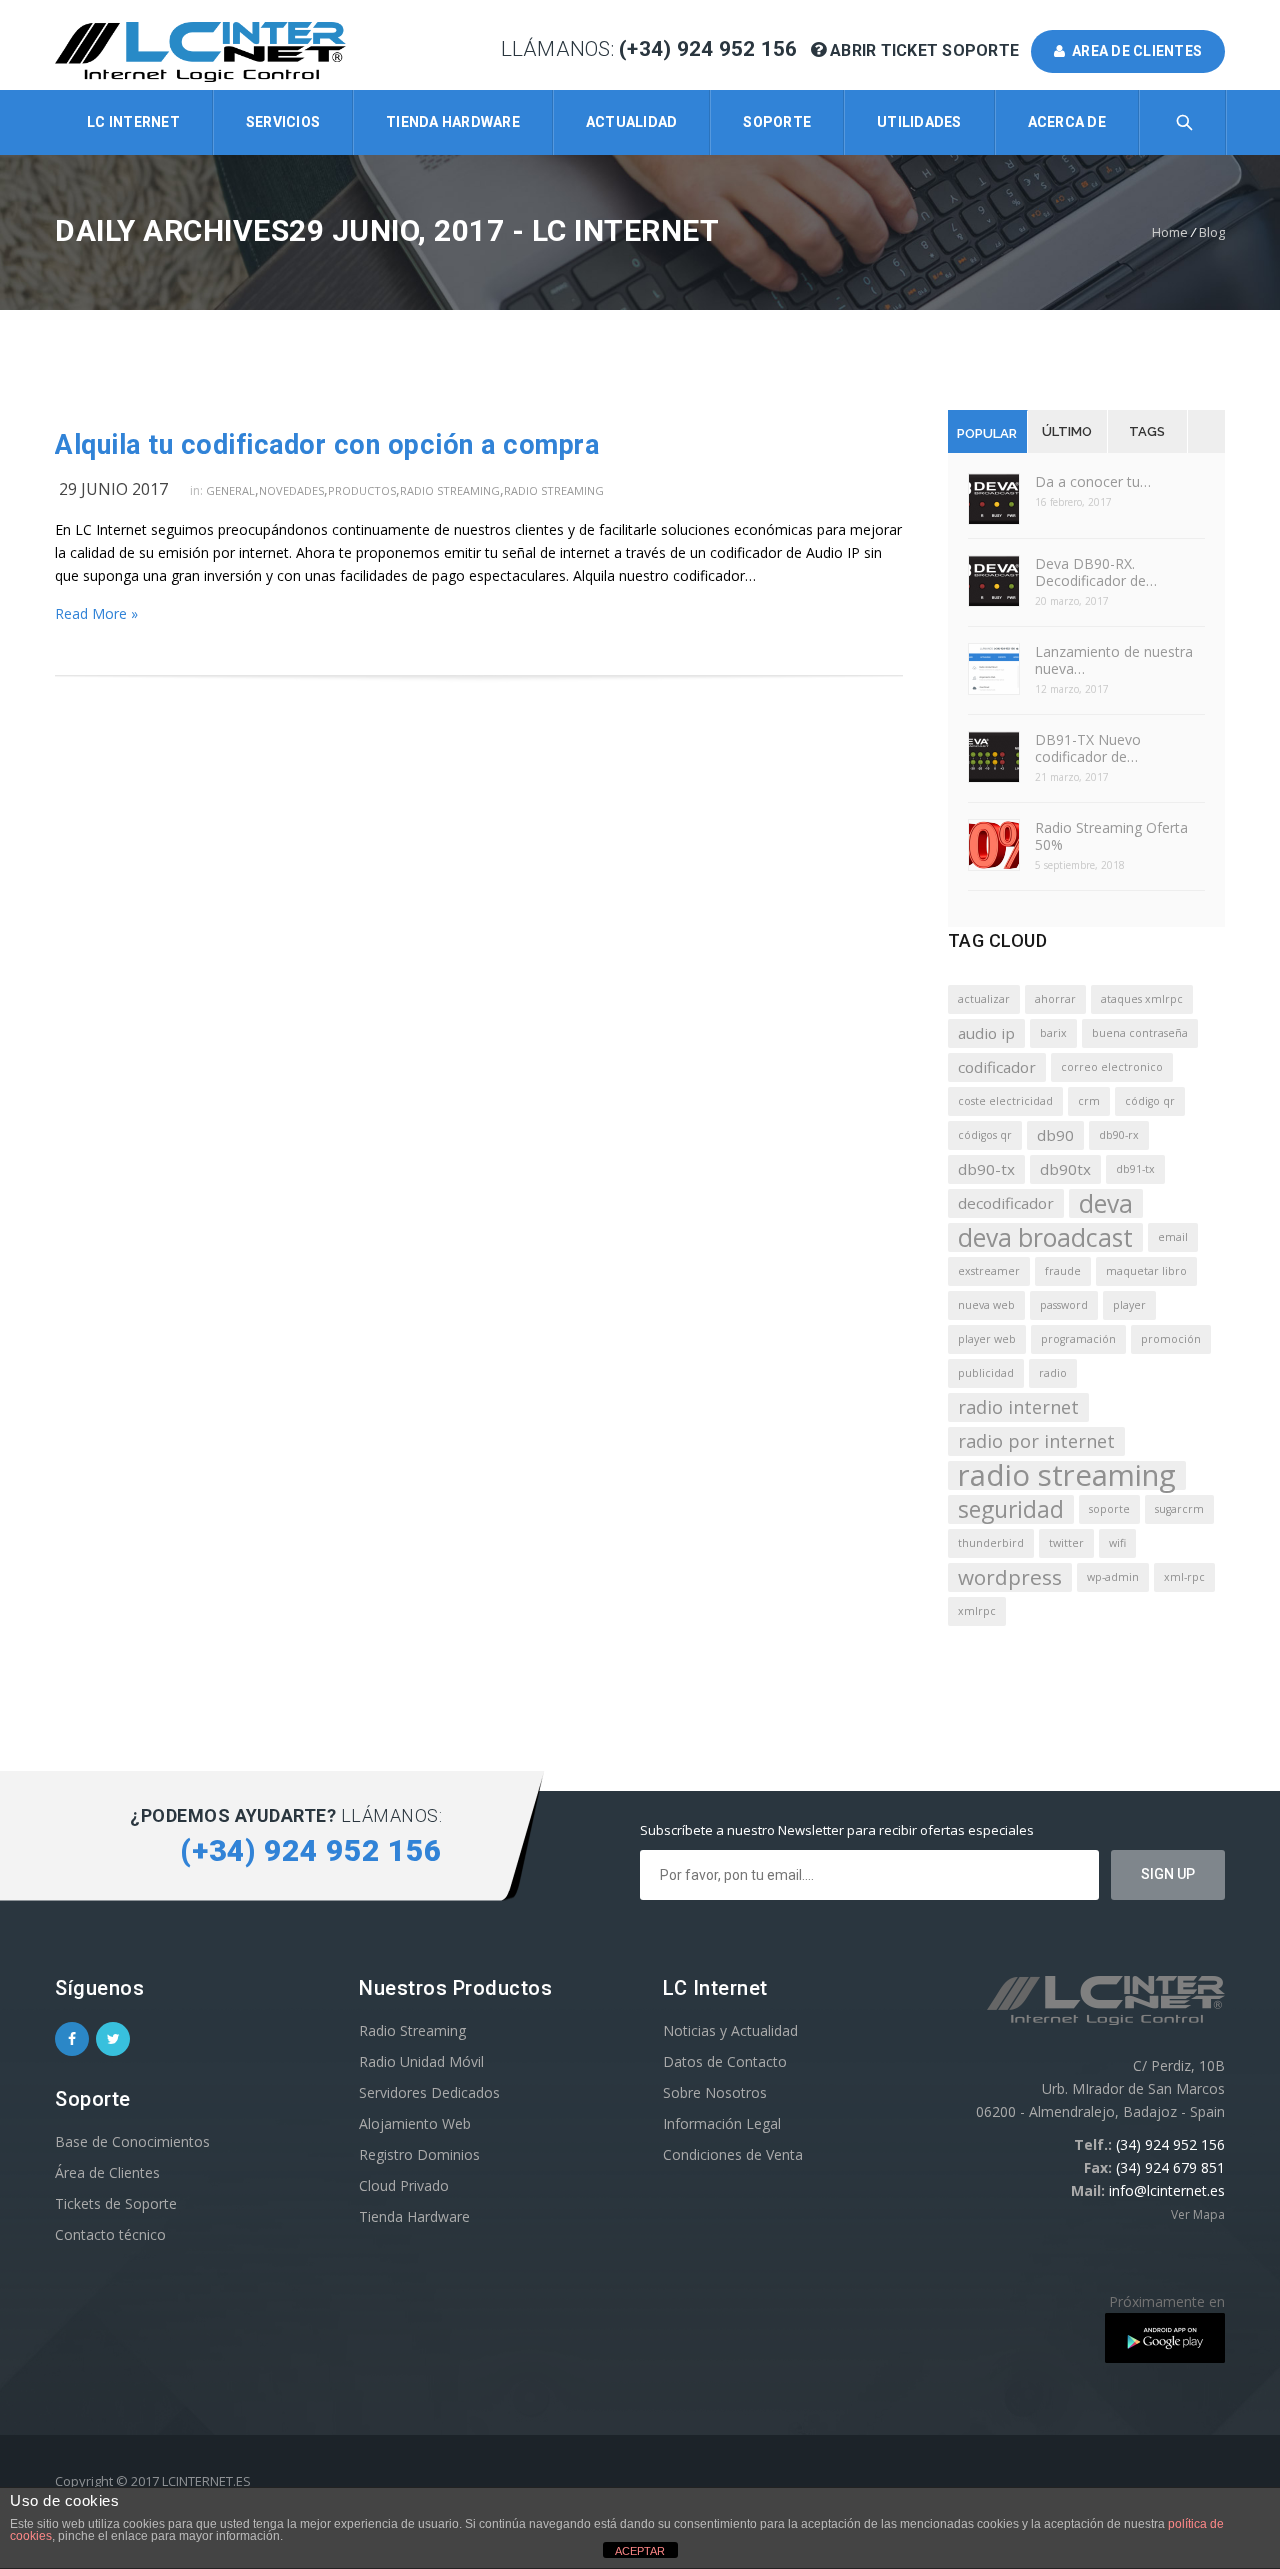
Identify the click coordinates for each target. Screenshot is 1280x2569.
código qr (1150, 1101)
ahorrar (1055, 999)
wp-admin (1113, 1577)
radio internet (1018, 1407)
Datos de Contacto (725, 2061)
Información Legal (722, 2123)
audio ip (986, 1033)
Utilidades (919, 122)
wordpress (1010, 1577)
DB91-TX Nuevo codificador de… (1088, 748)
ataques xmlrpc (1142, 999)
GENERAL (230, 490)
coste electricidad (1005, 1101)
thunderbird (991, 1543)
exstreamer (989, 1271)
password (1064, 1305)
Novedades (291, 490)
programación (1078, 1339)
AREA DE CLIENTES (1134, 51)
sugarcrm (1179, 1509)
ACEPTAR (640, 2551)
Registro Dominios (419, 2154)
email (1173, 1237)
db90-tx (986, 1169)
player (1129, 1305)
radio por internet (1036, 1441)
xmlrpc (977, 1611)
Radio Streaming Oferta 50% (1111, 836)
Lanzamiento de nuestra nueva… (1114, 660)
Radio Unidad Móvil (421, 2061)
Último (1067, 431)
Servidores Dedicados (429, 2092)
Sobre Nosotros (715, 2092)
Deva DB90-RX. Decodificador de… (1096, 572)
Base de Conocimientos (132, 2141)
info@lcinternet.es (1167, 2190)
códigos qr (985, 1135)
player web (987, 1339)
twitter (1066, 1543)
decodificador (1006, 1203)
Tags (1147, 431)
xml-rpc (1184, 1577)
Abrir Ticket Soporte (925, 50)
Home (1170, 232)
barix (1053, 1033)
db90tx (1065, 1169)
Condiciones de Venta (733, 2154)
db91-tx (1135, 1169)
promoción (1171, 1339)
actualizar (984, 999)
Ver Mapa (1198, 2214)
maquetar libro (1146, 1271)
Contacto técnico (110, 2234)
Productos (362, 490)
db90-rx (1119, 1135)
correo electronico (1112, 1067)
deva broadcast (1045, 1237)
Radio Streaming (450, 490)
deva (1106, 1203)
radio (1053, 1373)
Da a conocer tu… (1093, 481)
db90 (1055, 1135)
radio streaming (1067, 1475)
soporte (1109, 1509)
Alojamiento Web (415, 2123)
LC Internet (133, 122)
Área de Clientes (107, 2172)
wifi (1117, 1543)
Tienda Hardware (453, 122)
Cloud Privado (404, 2185)
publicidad (986, 1373)
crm (1089, 1101)
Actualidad (632, 122)
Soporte (777, 122)
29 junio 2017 (113, 489)
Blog (1212, 232)
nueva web (986, 1305)
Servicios (283, 122)
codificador (997, 1067)
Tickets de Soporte (116, 2203)
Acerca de (1067, 122)
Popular (987, 433)
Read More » (96, 613)
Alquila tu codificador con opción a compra (327, 445)
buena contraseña (1140, 1033)
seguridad (1011, 1509)
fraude (1063, 1271)
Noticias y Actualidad (730, 2030)
